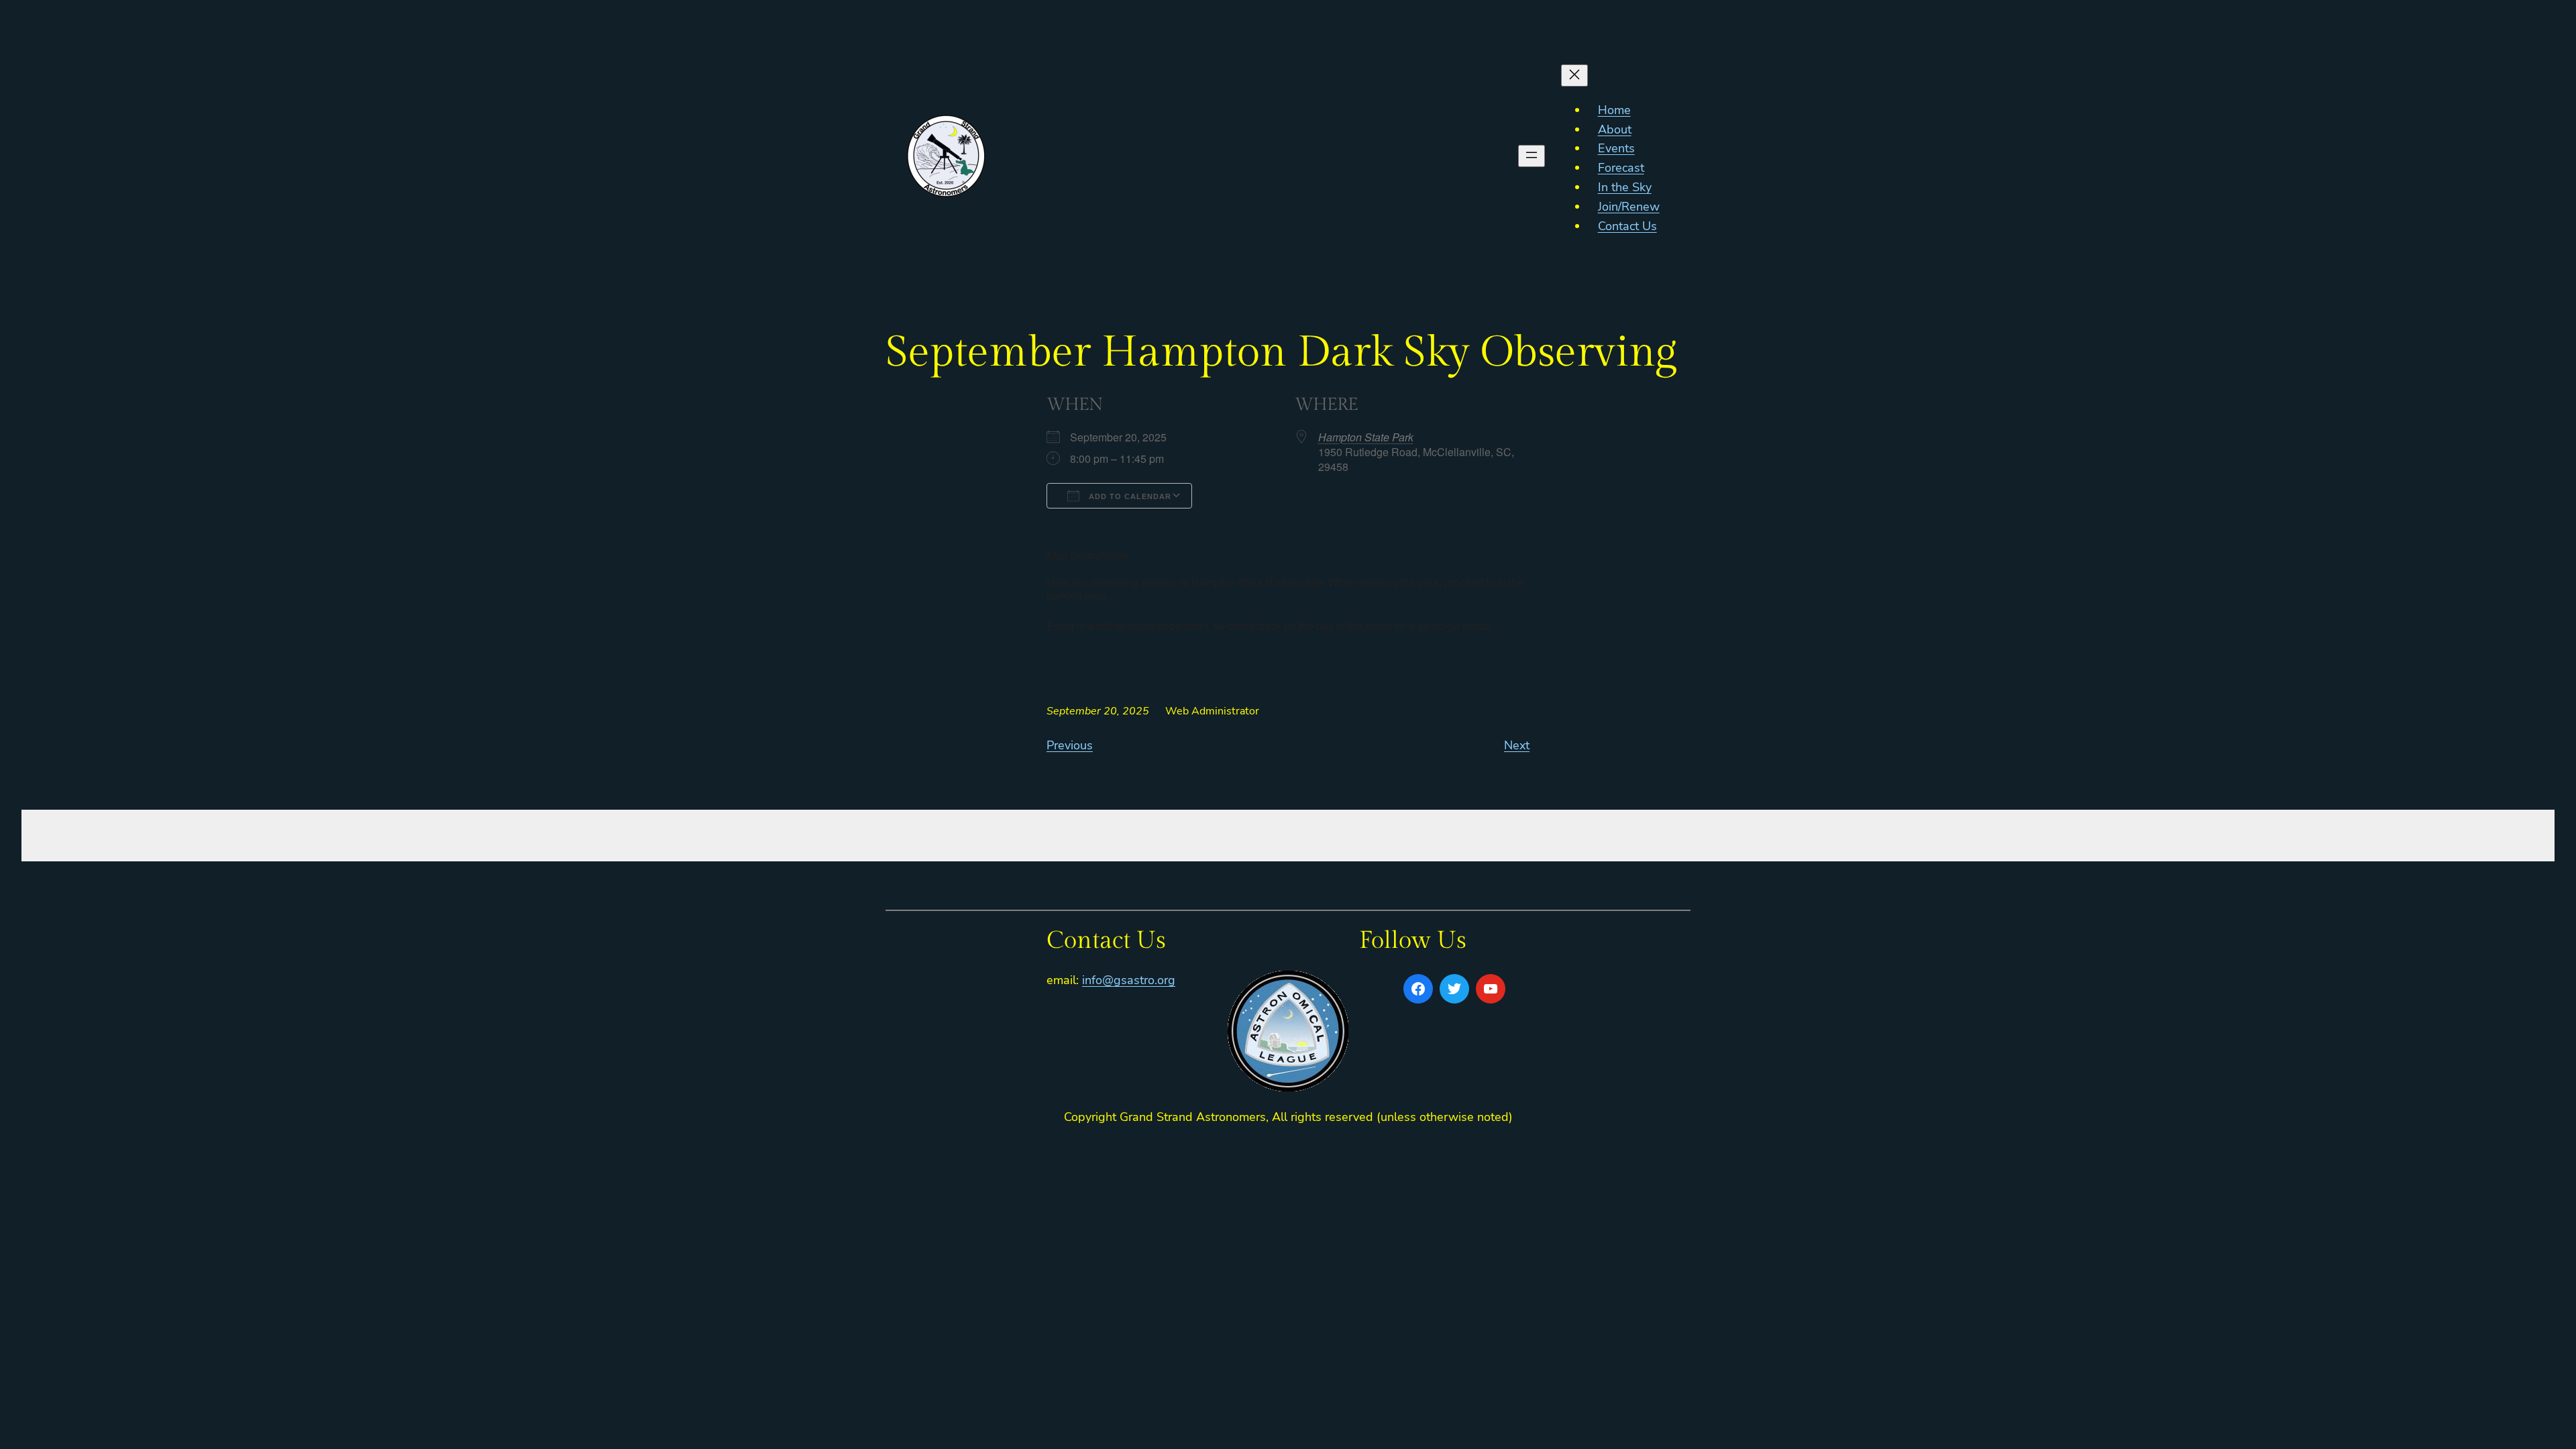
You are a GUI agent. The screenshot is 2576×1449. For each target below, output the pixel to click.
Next (1517, 745)
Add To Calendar (1129, 496)
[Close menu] (1574, 75)
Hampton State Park (1366, 437)
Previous (1070, 745)
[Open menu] (1532, 156)
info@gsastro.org (1129, 980)
